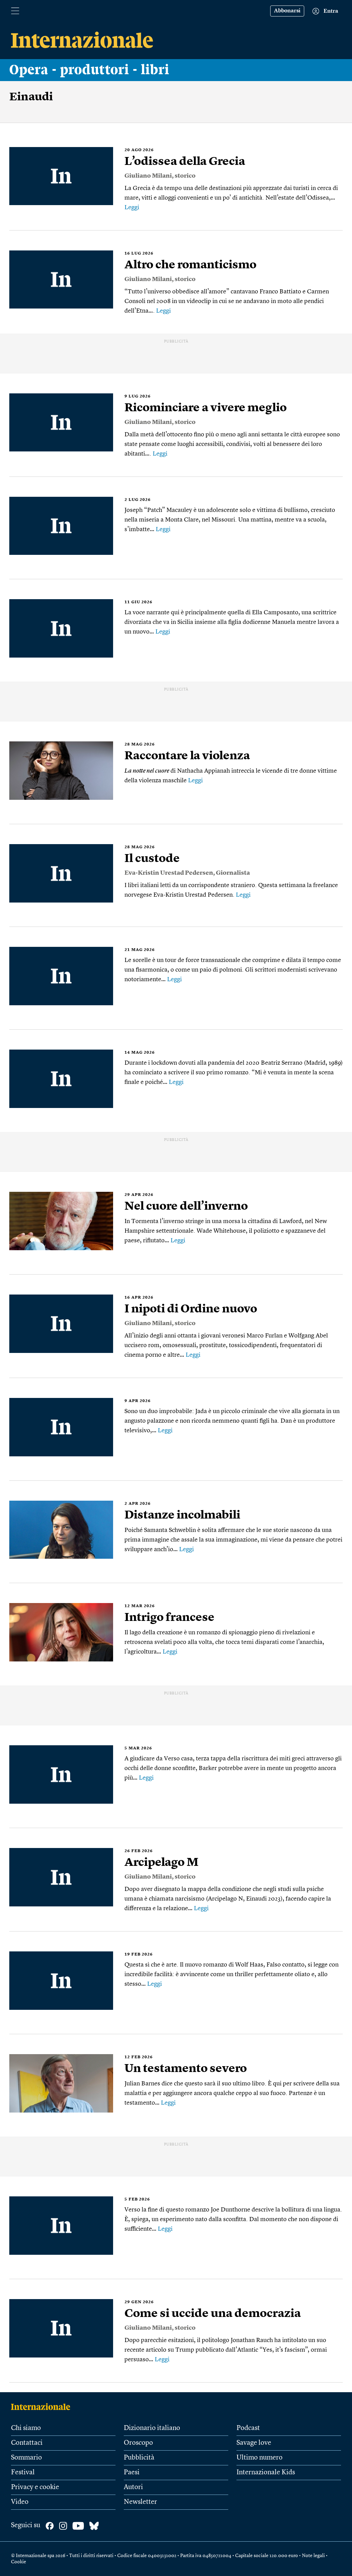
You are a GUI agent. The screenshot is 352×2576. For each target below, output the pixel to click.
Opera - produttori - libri (89, 70)
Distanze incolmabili (182, 1515)
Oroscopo (138, 2443)
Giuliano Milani (148, 176)
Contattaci (27, 2443)
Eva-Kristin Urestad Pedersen (169, 873)
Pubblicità (139, 2458)
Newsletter (140, 2502)
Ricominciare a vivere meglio (206, 408)
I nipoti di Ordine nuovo (191, 1309)
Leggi (132, 208)
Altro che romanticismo (190, 265)
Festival (23, 2473)
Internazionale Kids (266, 2473)
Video (20, 2502)
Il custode (152, 859)
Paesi (132, 2473)
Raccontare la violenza (187, 756)
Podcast (248, 2428)
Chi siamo (26, 2428)
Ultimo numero (260, 2458)
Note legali (313, 2556)
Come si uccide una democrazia (213, 2314)
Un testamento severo (186, 2069)
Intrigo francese (169, 1618)
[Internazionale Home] (43, 2407)
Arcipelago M (161, 1863)
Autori (133, 2487)
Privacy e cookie (35, 2487)
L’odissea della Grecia (185, 162)
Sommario (26, 2458)
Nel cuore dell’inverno (186, 1207)
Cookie (19, 2562)
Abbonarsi (287, 11)
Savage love (254, 2443)
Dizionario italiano (152, 2428)
